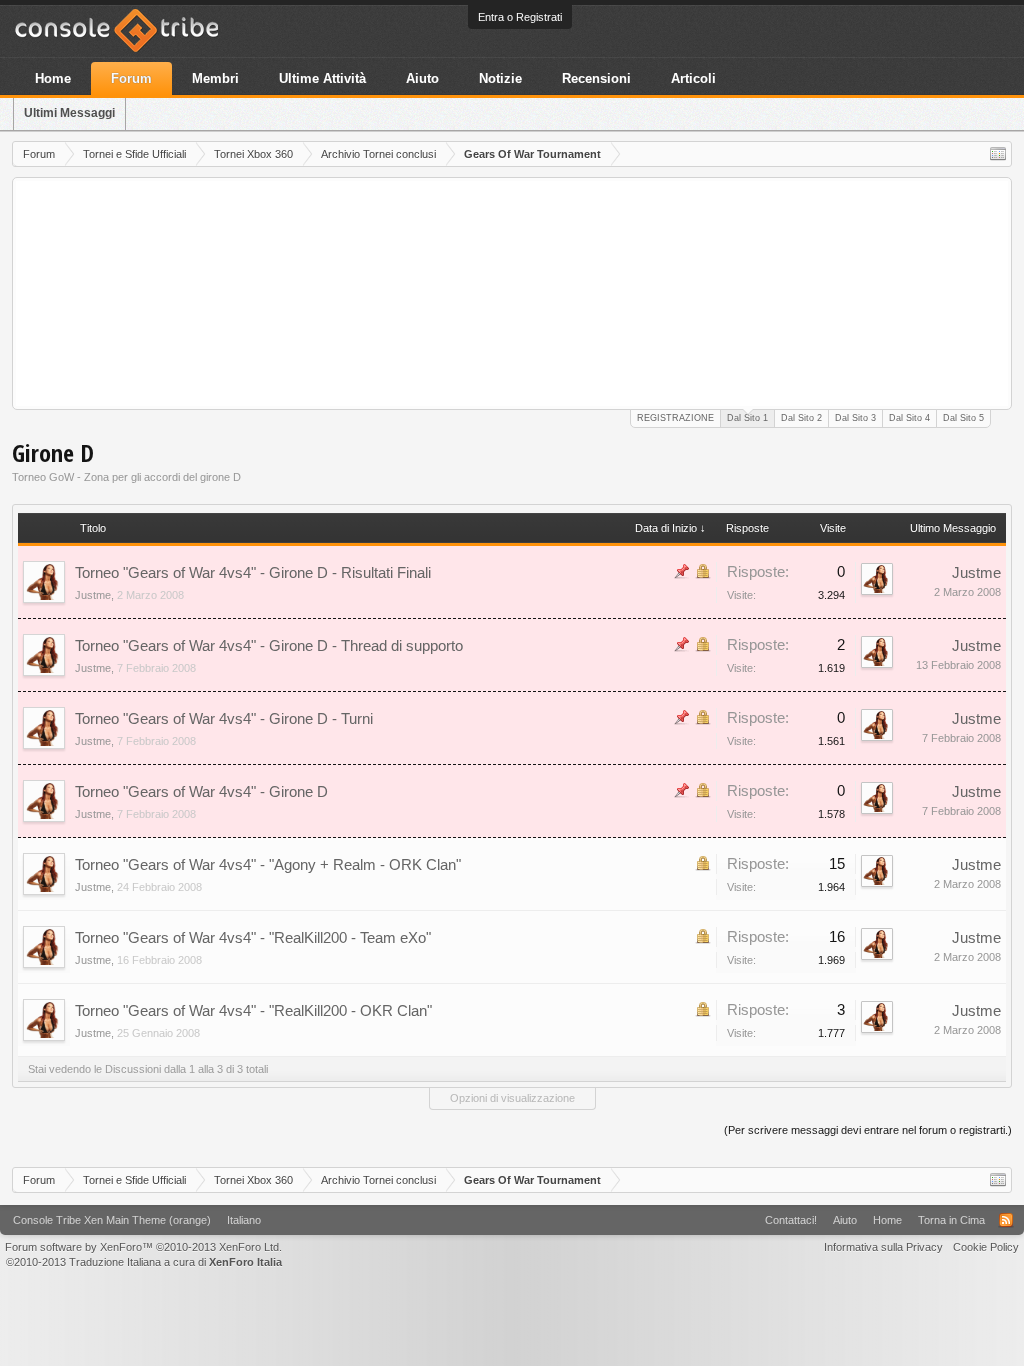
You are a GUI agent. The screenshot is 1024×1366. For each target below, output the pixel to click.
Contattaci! (791, 1220)
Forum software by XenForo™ (143, 1247)
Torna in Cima (951, 1220)
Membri (215, 78)
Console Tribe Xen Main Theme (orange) (112, 1220)
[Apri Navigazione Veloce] (998, 154)
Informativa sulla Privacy (883, 1247)
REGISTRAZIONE (675, 418)
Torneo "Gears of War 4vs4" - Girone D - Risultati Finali (253, 572)
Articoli (693, 78)
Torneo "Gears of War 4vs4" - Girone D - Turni (224, 718)
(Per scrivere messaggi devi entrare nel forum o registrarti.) (868, 1130)
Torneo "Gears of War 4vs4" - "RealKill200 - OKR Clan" (253, 1010)
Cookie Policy (986, 1247)
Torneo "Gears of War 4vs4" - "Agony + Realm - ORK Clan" (268, 864)
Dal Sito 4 (909, 418)
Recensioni (596, 78)
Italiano (244, 1220)
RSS (1006, 1220)
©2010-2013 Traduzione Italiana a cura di (144, 1262)
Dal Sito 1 (747, 418)
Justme (93, 595)
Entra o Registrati (520, 17)
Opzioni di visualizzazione (512, 1098)
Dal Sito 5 (963, 418)
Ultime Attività (322, 78)
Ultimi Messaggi (69, 113)
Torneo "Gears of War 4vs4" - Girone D (201, 791)
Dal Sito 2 (801, 418)
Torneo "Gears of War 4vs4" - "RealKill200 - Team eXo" (253, 937)
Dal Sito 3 (855, 418)
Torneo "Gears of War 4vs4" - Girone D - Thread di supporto (269, 645)
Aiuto (422, 78)
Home (53, 78)
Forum (131, 78)
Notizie (500, 78)
